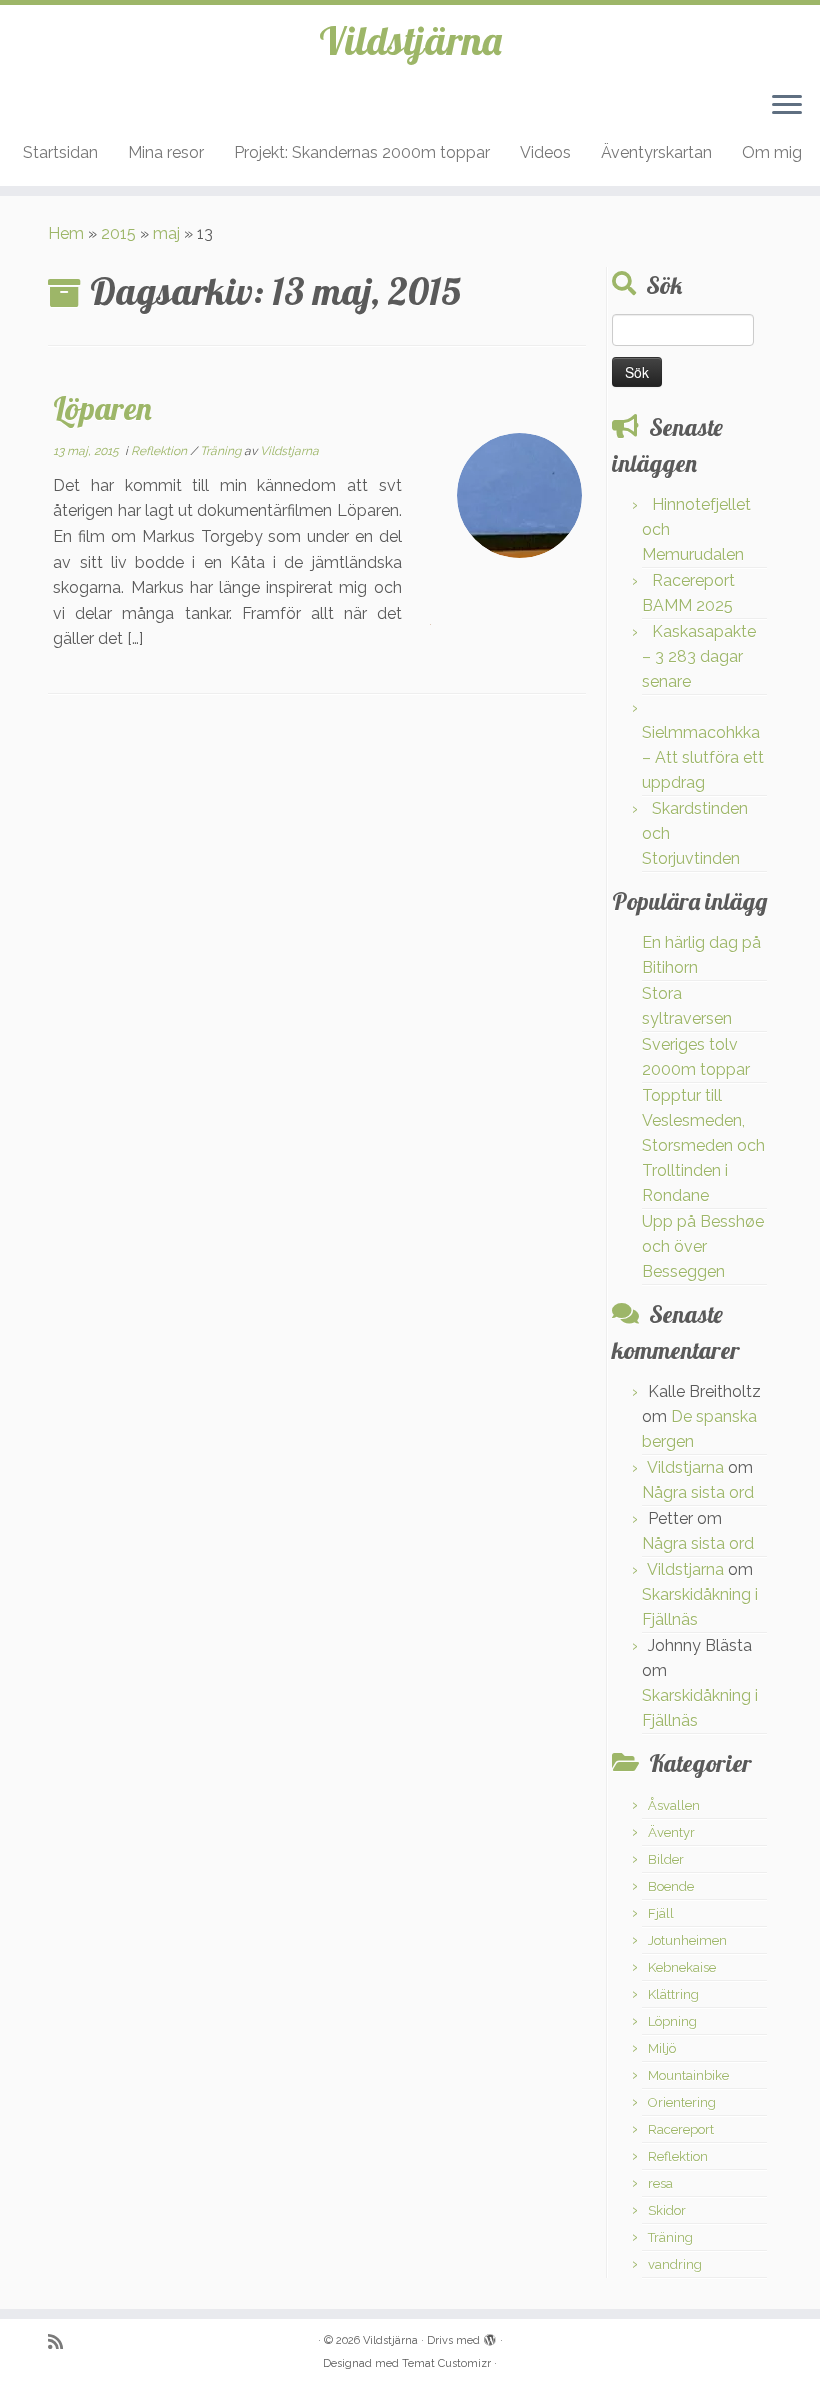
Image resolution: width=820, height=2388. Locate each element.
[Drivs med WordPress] (490, 2337)
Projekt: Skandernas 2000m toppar (362, 152)
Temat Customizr (446, 2363)
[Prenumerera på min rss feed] (62, 2341)
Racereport (681, 2129)
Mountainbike (688, 2075)
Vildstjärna (410, 40)
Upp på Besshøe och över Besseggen (703, 1246)
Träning (222, 451)
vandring (675, 2264)
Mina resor (166, 152)
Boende (671, 1886)
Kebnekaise (682, 1967)
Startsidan (60, 152)
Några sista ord (698, 1492)
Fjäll (661, 1913)
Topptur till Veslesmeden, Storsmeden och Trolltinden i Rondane (703, 1145)
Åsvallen (674, 1805)
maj (166, 233)
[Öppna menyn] (787, 106)
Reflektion (160, 451)
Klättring (673, 1994)
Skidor (667, 2210)
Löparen (102, 408)
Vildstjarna (289, 451)
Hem (66, 233)
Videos (545, 152)
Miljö (662, 2048)
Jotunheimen (687, 1940)
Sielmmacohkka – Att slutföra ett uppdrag (703, 757)
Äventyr (671, 1832)
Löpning (672, 2021)
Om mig (772, 152)
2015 (118, 233)
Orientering (682, 2102)
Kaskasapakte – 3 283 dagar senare (699, 656)
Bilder (666, 1859)
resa (660, 2183)
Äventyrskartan (656, 152)
